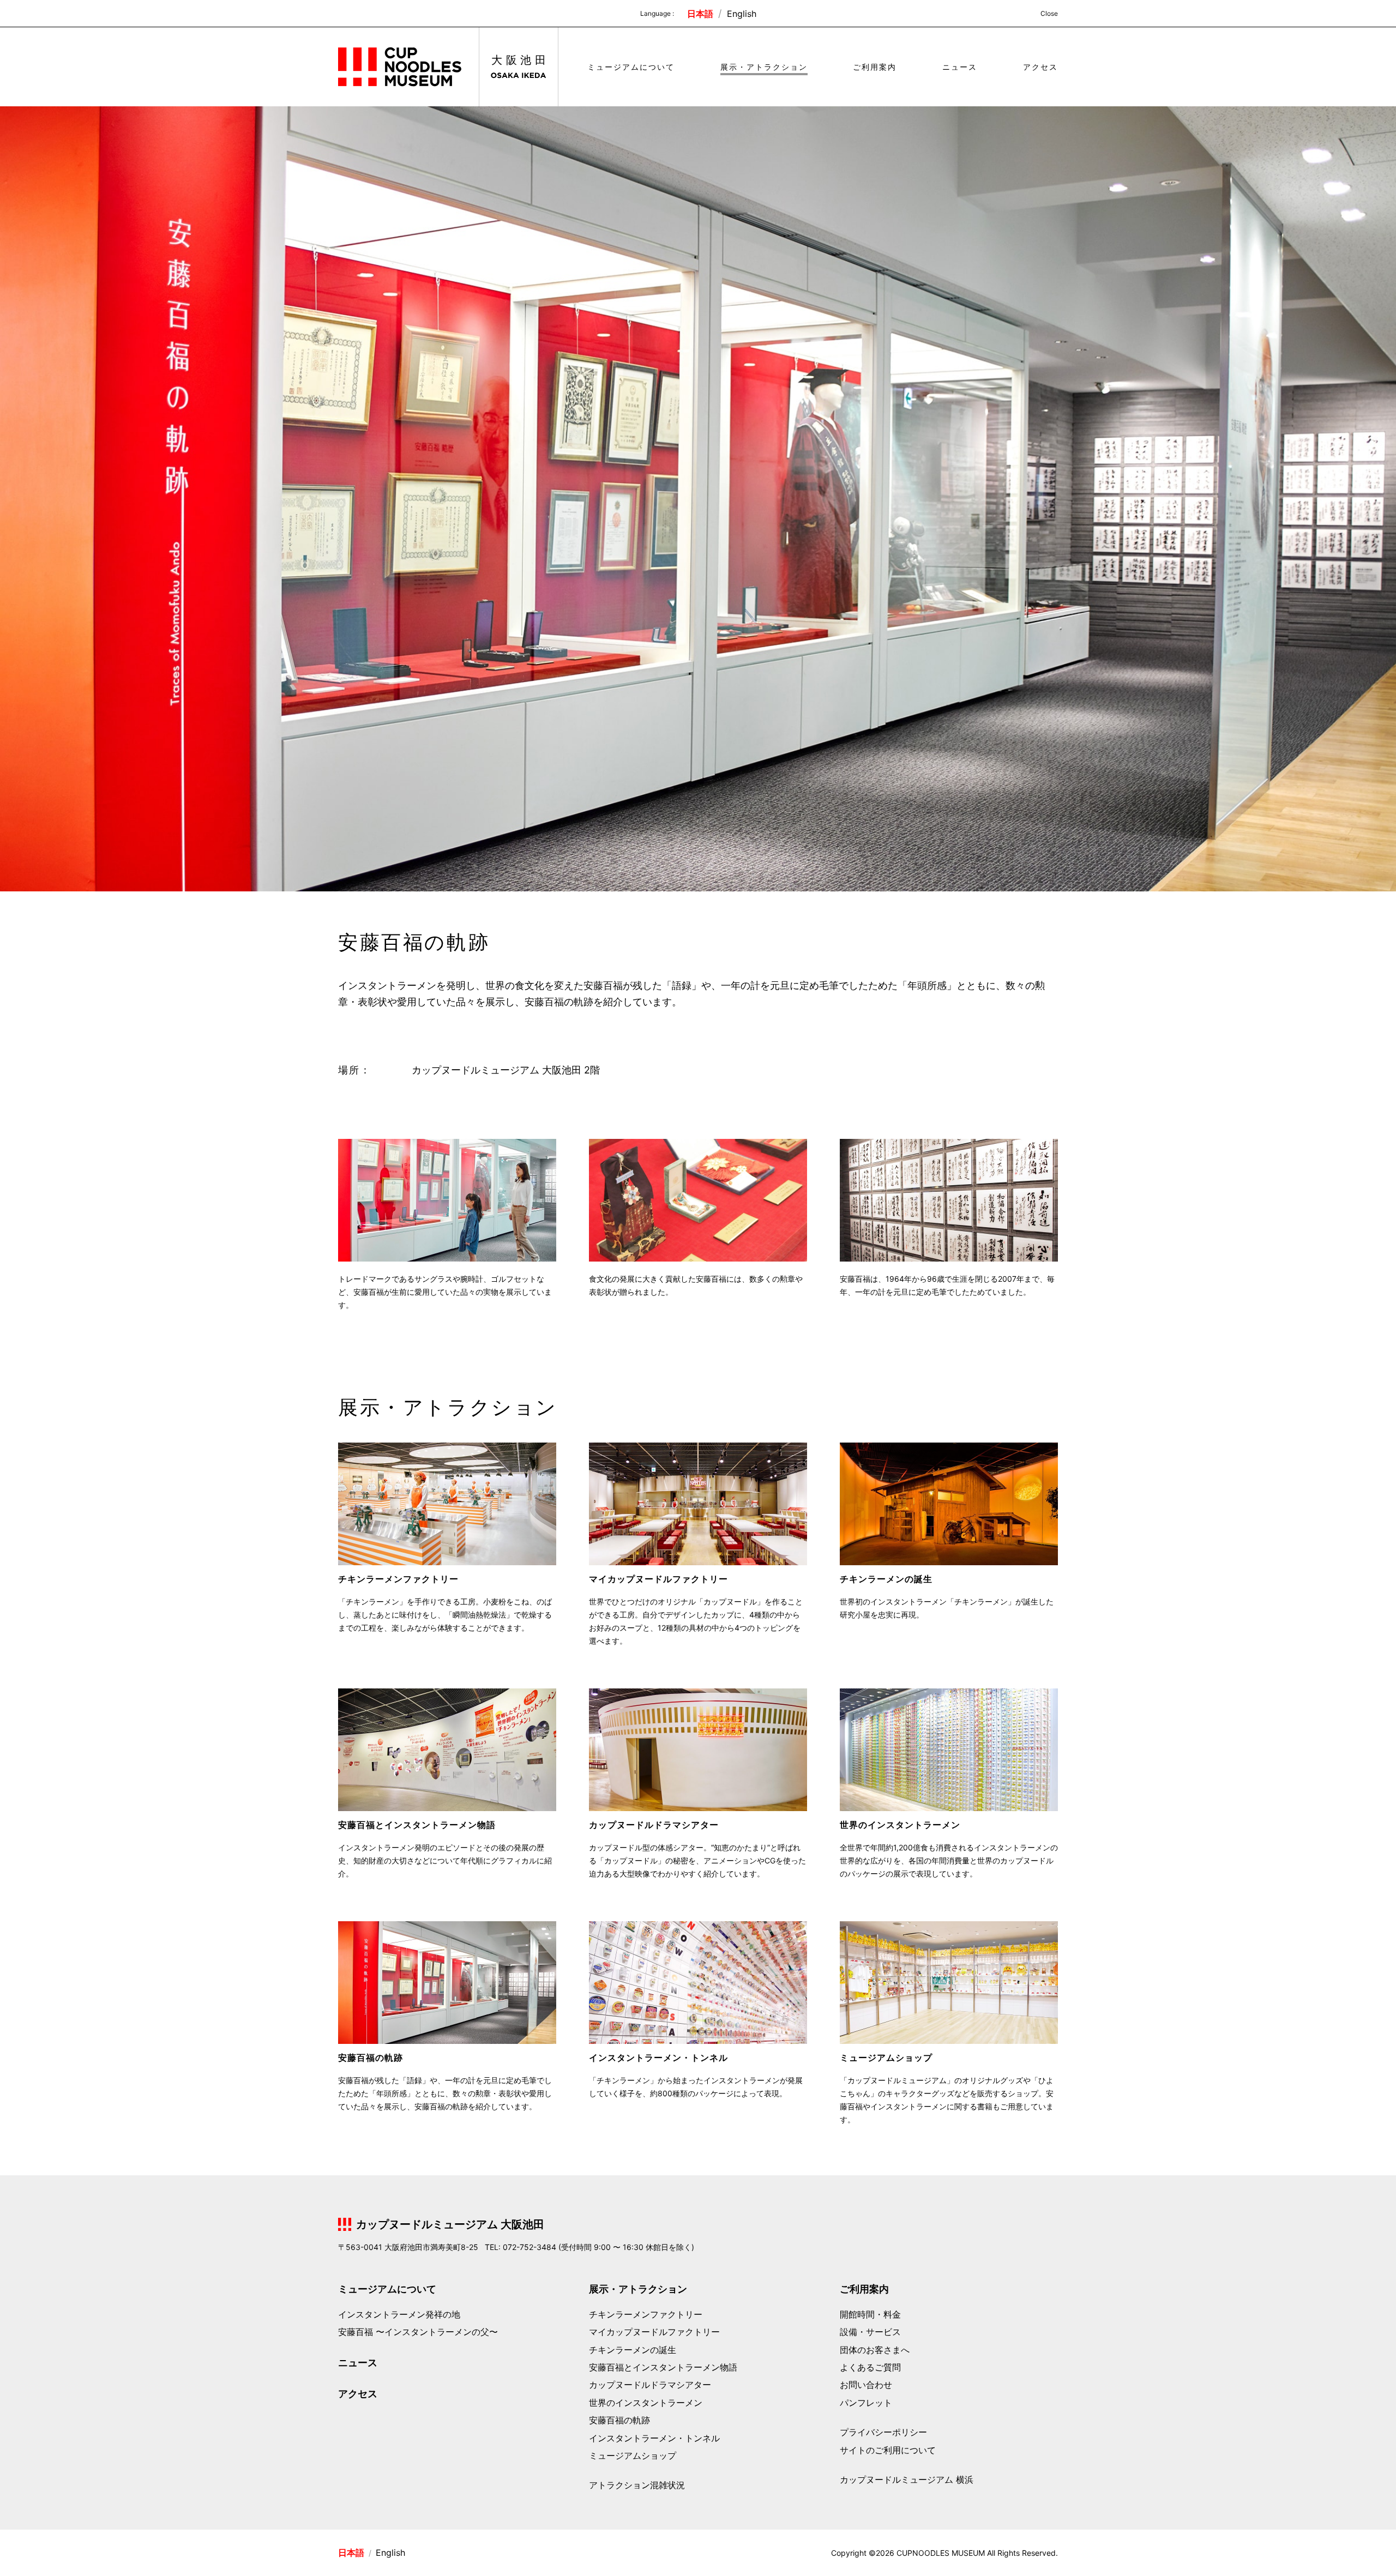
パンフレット (866, 2403)
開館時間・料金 (870, 2314)
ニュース (960, 67)
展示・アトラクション (764, 67)
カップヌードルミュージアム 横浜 (907, 2480)
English (742, 14)
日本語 (701, 14)
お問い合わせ (866, 2385)
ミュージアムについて (631, 67)
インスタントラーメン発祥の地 (399, 2314)
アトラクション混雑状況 (637, 2485)
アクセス (1040, 67)
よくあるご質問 (870, 2367)
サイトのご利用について (888, 2450)
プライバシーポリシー (883, 2432)
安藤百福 (418, 2332)
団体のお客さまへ (875, 2350)
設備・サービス (870, 2332)
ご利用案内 (875, 67)
